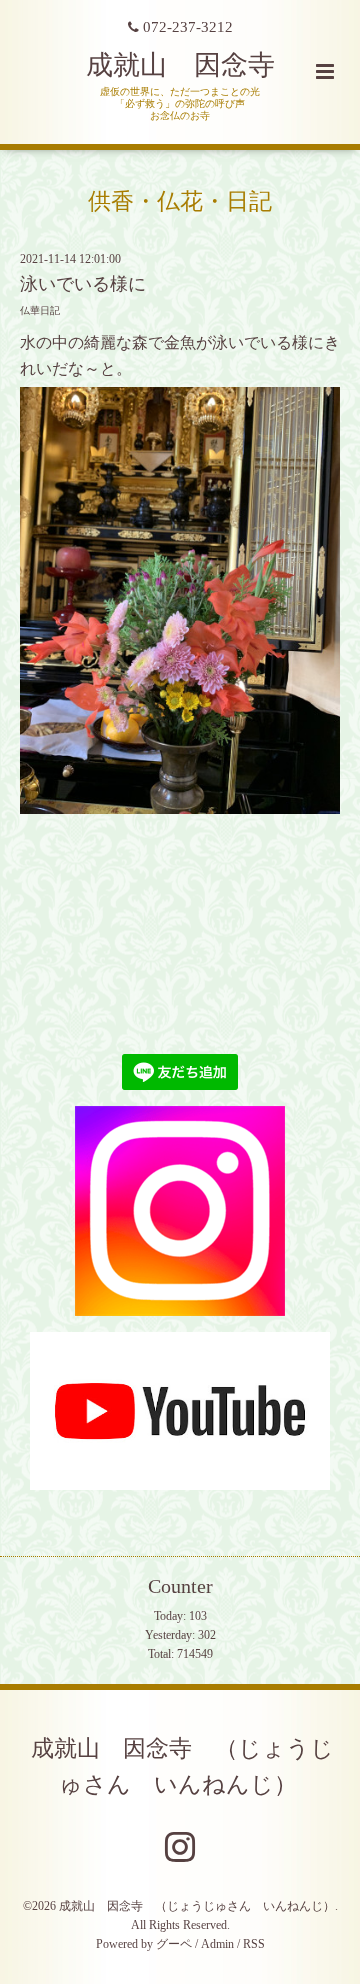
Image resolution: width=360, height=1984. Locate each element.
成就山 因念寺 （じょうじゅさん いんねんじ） (182, 1765)
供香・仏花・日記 (180, 200)
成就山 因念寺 (180, 65)
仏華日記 (40, 310)
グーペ (174, 1944)
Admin (217, 1944)
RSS (254, 1944)
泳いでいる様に (83, 284)
